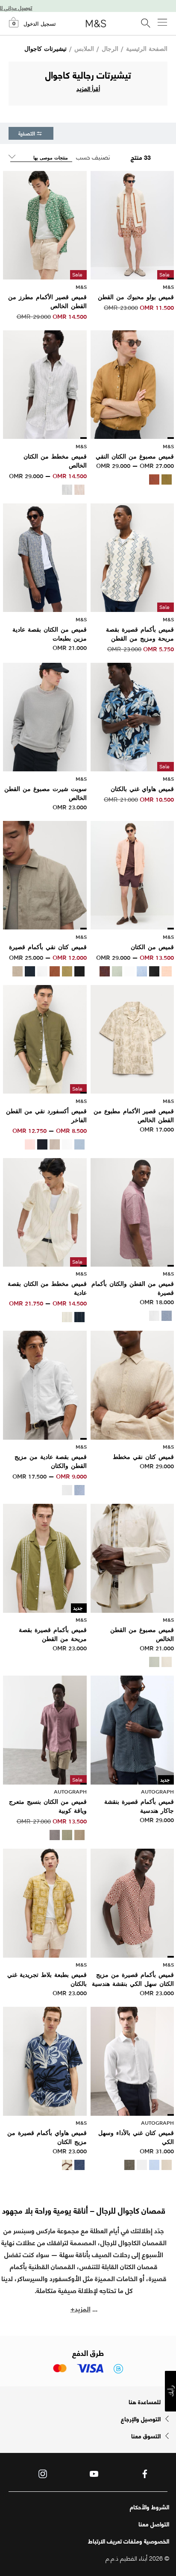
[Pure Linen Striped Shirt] (45, 383)
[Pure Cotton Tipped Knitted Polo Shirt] (132, 224)
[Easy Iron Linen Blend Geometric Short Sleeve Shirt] (132, 1902)
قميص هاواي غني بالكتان (142, 789)
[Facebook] (145, 2474)
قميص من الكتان (152, 947)
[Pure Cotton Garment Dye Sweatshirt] (45, 716)
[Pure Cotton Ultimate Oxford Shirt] (45, 1038)
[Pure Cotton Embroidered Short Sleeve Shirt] (45, 224)
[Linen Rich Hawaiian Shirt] (132, 716)
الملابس (84, 49)
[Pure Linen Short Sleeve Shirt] (45, 874)
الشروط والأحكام (150, 2507)
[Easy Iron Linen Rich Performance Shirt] (132, 2060)
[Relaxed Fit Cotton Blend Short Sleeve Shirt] (132, 556)
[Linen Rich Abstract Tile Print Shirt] (45, 1902)
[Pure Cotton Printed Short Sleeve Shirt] (132, 1038)
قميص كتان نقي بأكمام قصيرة (48, 947)
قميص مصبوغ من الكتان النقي (135, 456)
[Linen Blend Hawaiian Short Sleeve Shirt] (45, 2060)
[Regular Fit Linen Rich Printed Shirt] (45, 556)
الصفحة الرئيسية (147, 49)
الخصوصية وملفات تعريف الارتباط (129, 2541)
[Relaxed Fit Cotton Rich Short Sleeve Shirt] (45, 1557)
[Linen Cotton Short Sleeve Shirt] (132, 1211)
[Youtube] (94, 2474)
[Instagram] (43, 2474)
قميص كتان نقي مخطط (143, 1457)
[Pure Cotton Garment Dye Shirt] (132, 1557)
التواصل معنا (154, 2524)
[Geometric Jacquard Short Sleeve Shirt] (132, 1729)
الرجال (110, 49)
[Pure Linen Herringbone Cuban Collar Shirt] (45, 1729)
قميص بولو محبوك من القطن (136, 297)
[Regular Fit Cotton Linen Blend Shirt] (45, 1384)
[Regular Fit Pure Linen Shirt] (132, 874)
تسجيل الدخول (40, 24)
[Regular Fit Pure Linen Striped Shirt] (45, 1211)
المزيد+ (81, 2308)
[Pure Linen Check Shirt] (132, 1384)
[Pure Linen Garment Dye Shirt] (132, 383)
